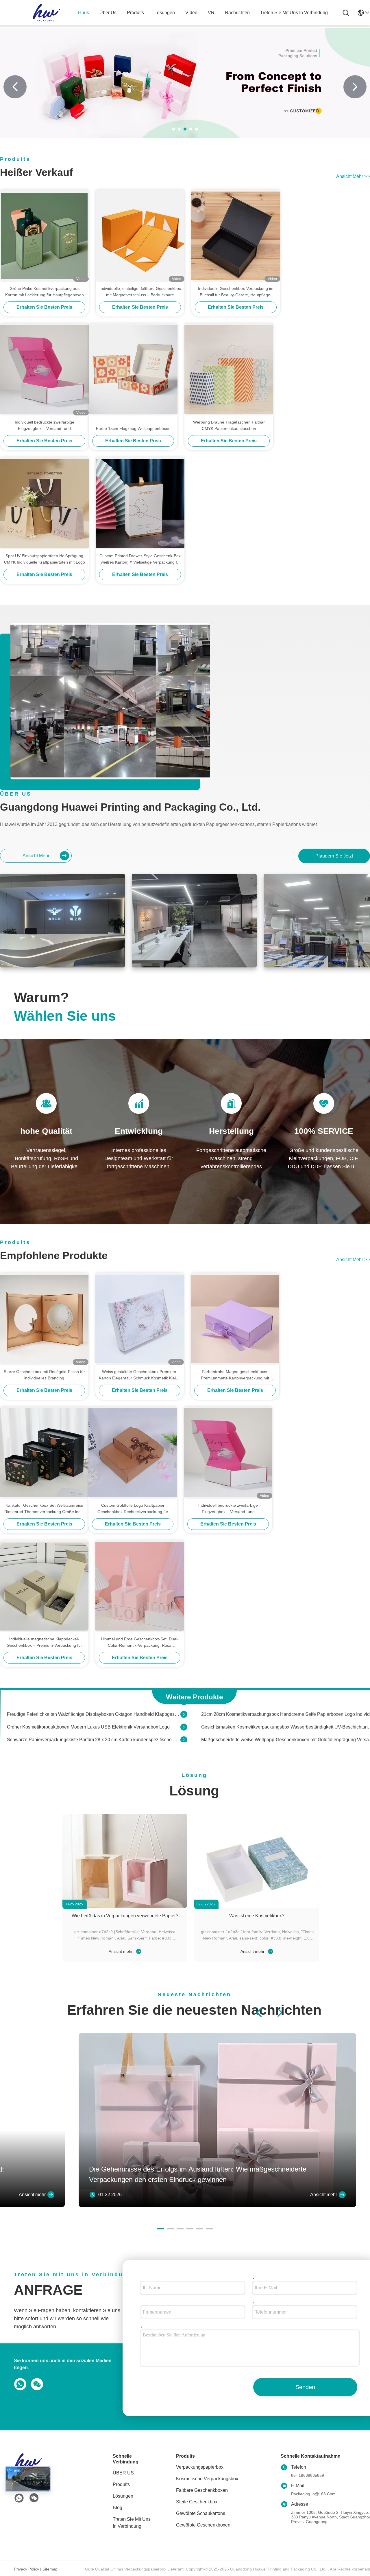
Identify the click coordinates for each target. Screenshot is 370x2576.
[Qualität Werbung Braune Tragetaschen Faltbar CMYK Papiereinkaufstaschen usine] (229, 369)
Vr (211, 13)
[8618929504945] (19, 2384)
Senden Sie (305, 2390)
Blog (118, 2508)
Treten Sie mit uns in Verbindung (132, 2523)
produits (135, 13)
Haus (84, 13)
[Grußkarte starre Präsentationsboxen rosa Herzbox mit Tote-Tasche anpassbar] (184, 1736)
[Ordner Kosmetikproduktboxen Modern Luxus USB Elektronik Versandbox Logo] (184, 1710)
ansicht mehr (353, 176)
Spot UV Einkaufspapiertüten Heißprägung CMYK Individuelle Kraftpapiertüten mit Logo (45, 559)
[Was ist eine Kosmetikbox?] (257, 1861)
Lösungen (123, 2496)
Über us (108, 13)
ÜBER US (123, 2473)
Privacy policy (26, 2569)
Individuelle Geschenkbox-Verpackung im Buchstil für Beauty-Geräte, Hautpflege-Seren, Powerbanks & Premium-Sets (236, 292)
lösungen (165, 13)
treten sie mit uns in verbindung (294, 13)
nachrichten (237, 13)
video (191, 13)
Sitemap (50, 2569)
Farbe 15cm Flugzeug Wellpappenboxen (133, 428)
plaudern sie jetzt (334, 856)
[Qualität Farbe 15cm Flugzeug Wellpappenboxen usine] (133, 369)
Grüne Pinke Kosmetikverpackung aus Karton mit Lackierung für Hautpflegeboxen (45, 292)
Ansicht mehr (121, 1951)
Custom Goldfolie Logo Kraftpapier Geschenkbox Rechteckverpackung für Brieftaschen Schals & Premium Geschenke (133, 1509)
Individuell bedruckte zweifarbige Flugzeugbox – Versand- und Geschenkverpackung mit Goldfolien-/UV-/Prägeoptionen (45, 426)
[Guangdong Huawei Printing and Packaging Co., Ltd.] (46, 13)
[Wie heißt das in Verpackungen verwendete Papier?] (125, 1861)
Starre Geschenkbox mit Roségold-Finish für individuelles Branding (44, 1375)
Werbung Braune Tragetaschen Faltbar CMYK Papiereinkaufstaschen (229, 425)
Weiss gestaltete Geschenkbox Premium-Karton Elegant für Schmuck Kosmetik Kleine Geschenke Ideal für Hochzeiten (140, 1375)
